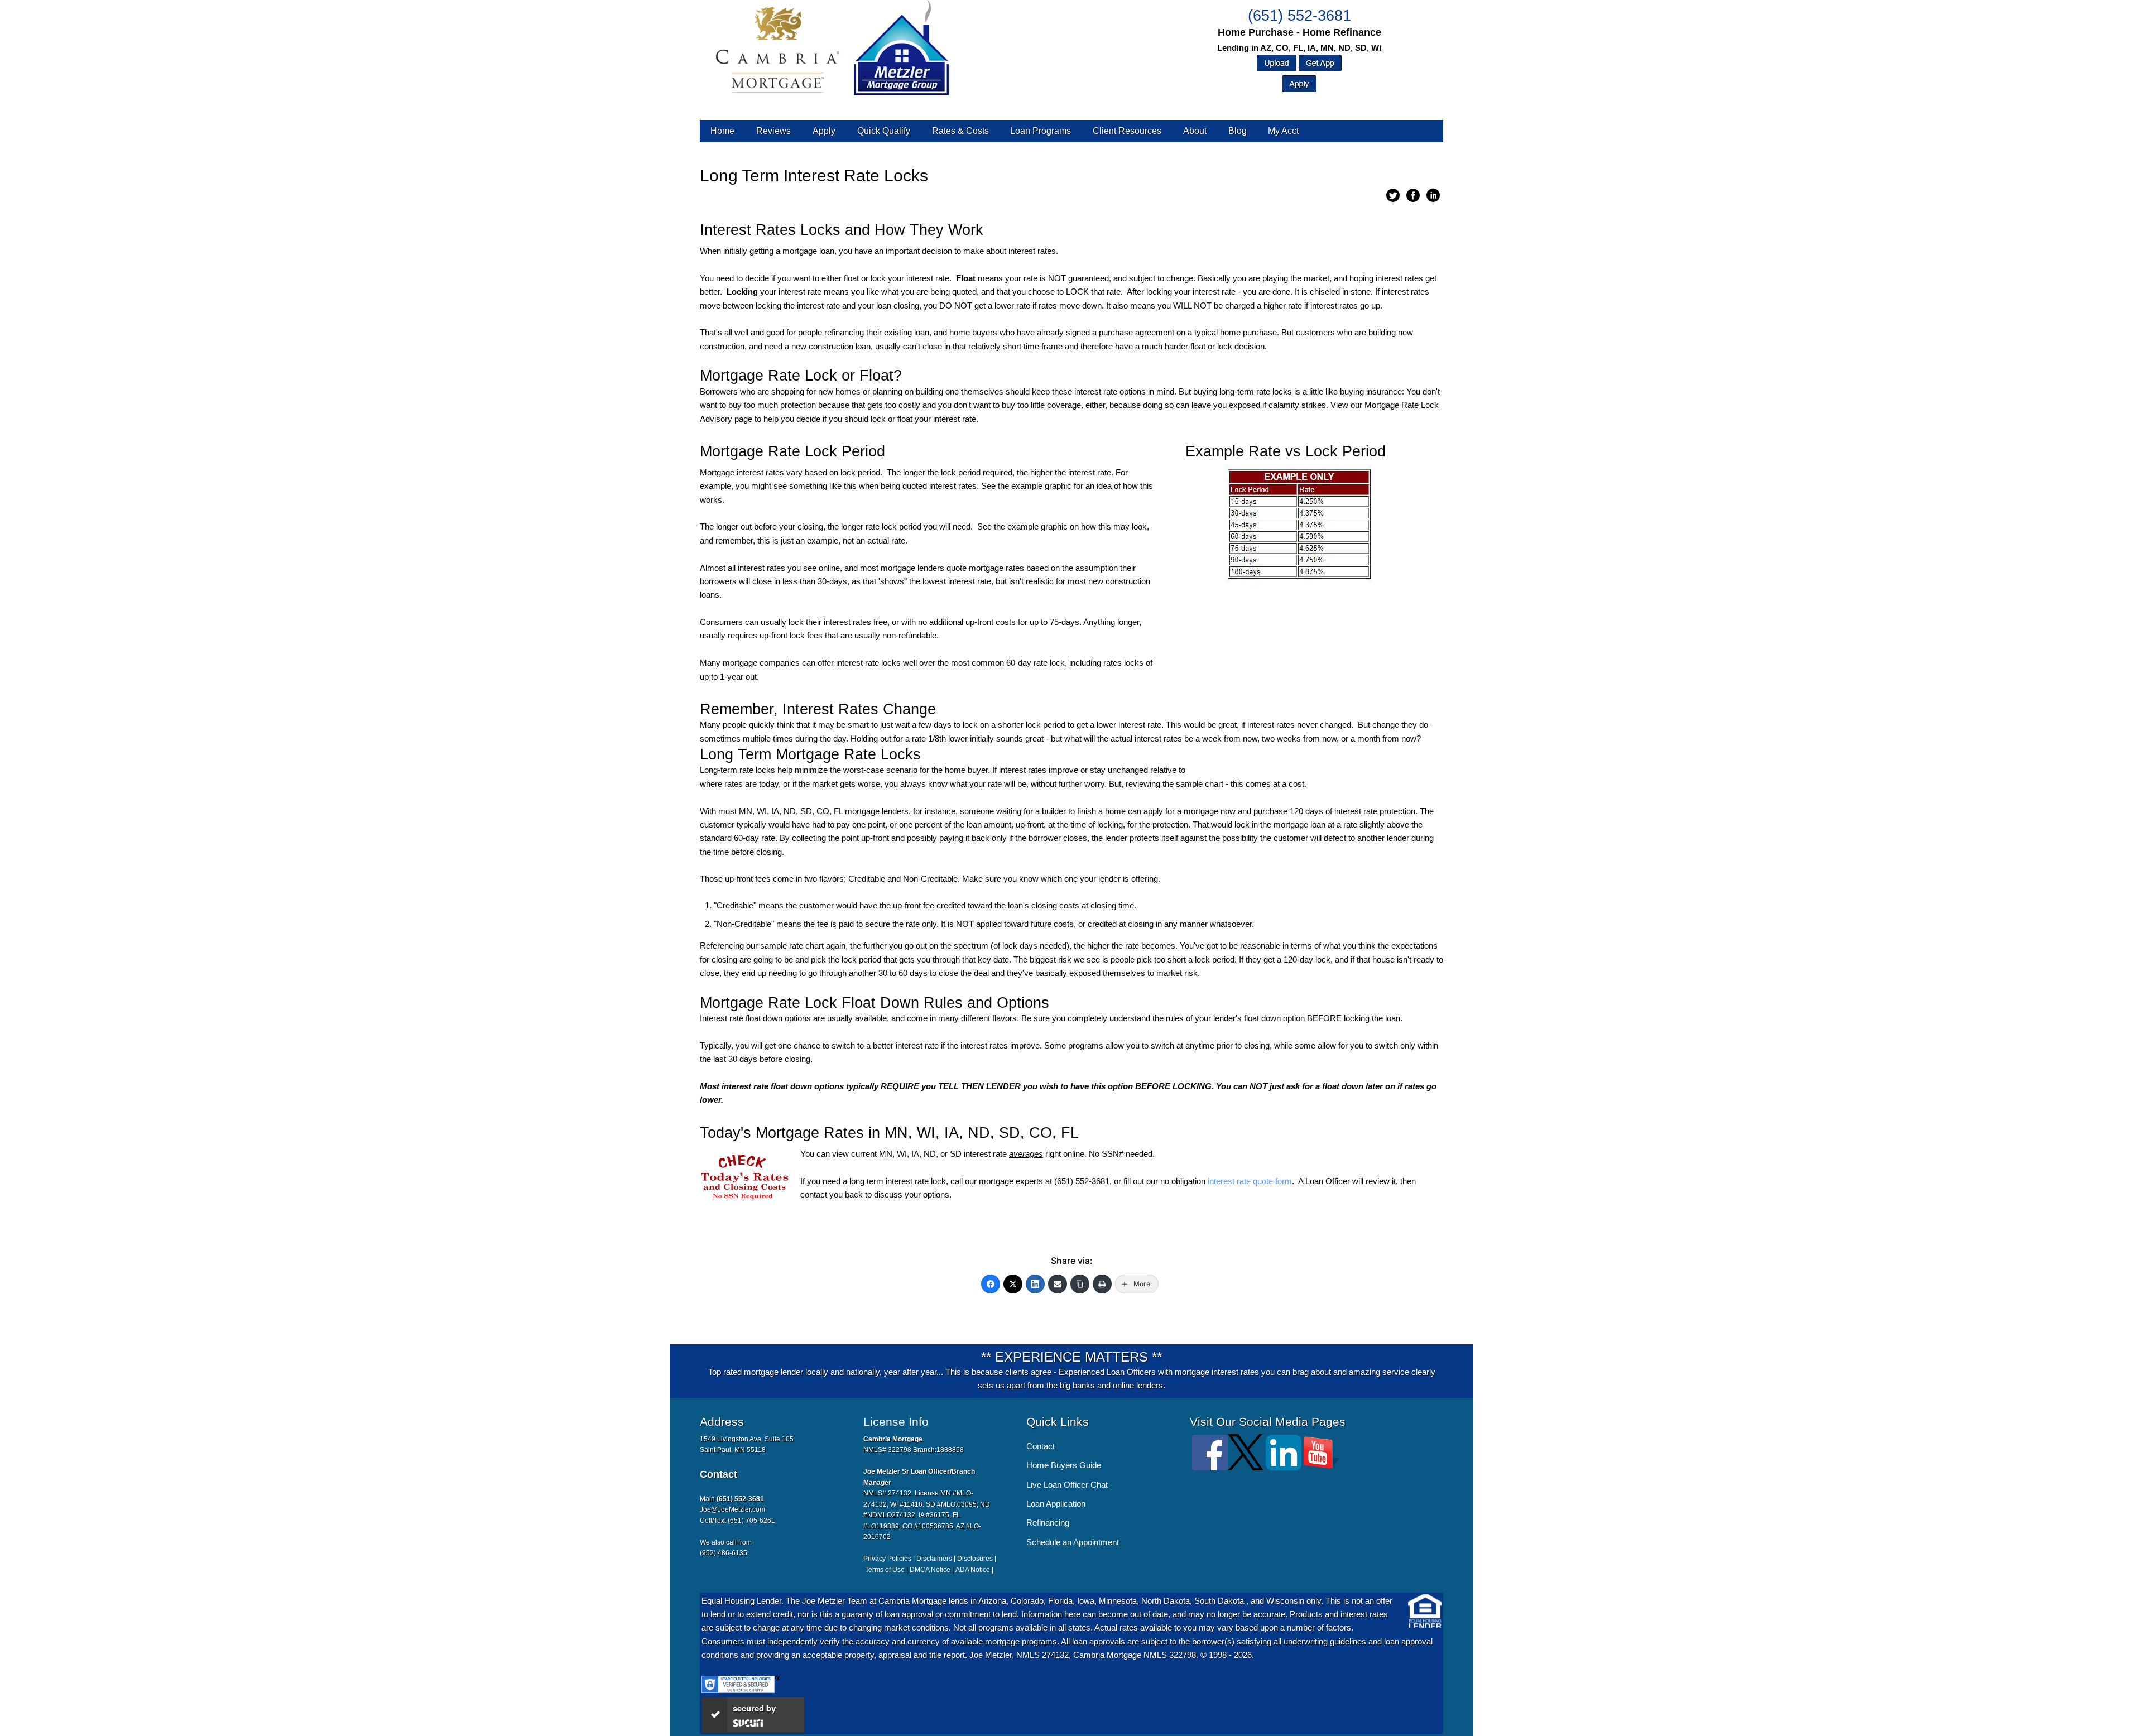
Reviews (773, 131)
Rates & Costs (960, 131)
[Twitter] (1013, 1284)
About (1195, 131)
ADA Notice (973, 1570)
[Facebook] (991, 1284)
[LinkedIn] (1035, 1284)
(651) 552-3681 (1299, 16)
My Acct (1283, 131)
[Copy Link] (1080, 1284)
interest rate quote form (1250, 1181)
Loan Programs (1041, 131)
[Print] (1102, 1284)
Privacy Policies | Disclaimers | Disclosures (928, 1559)
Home (722, 131)
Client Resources (1127, 131)
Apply (824, 131)
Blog (1238, 131)
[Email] (1058, 1284)
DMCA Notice (930, 1570)
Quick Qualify (884, 131)
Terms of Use (885, 1570)
